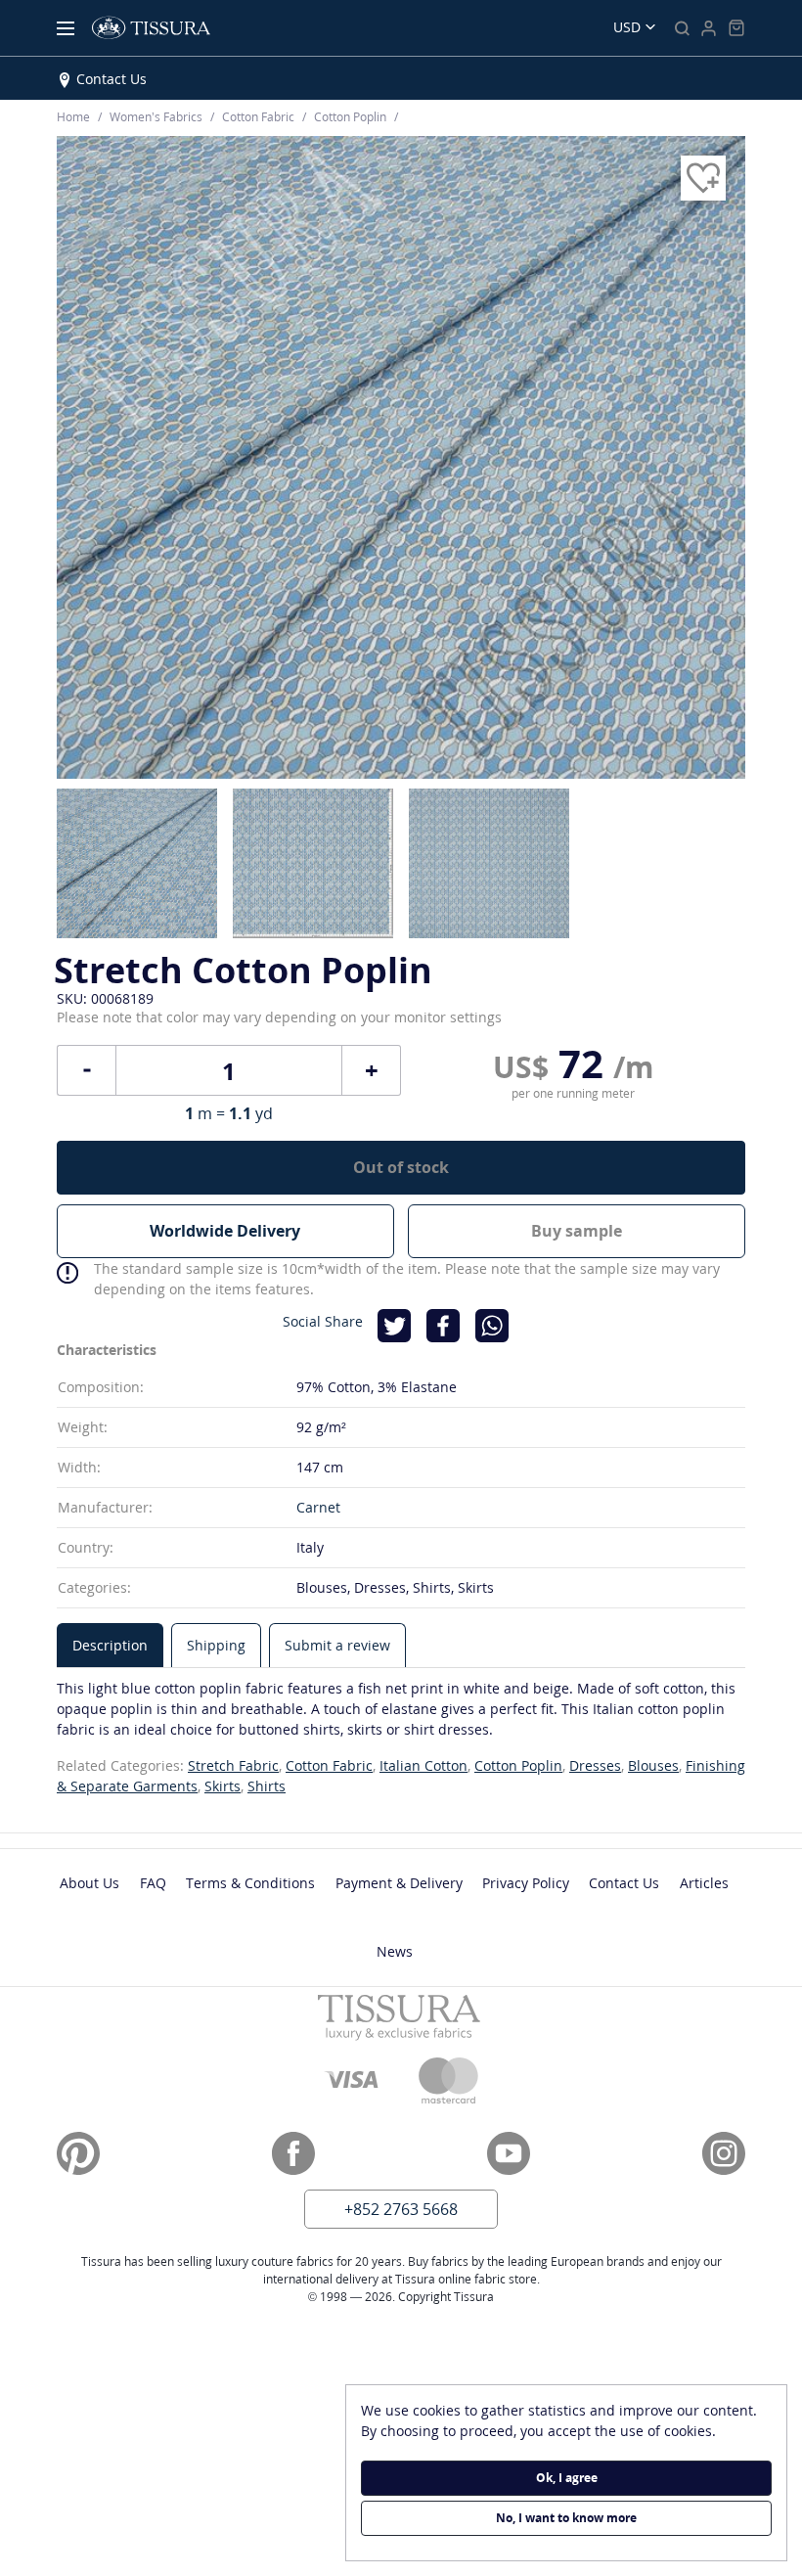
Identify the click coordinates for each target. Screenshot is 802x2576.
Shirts (267, 1786)
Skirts (223, 1786)
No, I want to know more (566, 2518)
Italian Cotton (423, 1765)
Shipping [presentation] (216, 1645)
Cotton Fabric (329, 1765)
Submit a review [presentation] (337, 1645)
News (395, 1951)
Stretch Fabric (233, 1765)
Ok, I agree (567, 2478)
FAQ (153, 1883)
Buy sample (577, 1231)
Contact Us (111, 79)
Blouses (653, 1765)
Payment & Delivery (399, 1883)
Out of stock (401, 1167)
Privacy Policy (526, 1883)
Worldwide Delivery (225, 1231)
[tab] (110, 1645)
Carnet (318, 1507)
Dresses (595, 1765)
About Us (89, 1883)
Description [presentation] (110, 1645)
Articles (704, 1883)
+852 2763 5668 (401, 2209)
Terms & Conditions (250, 1883)
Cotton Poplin (518, 1765)
